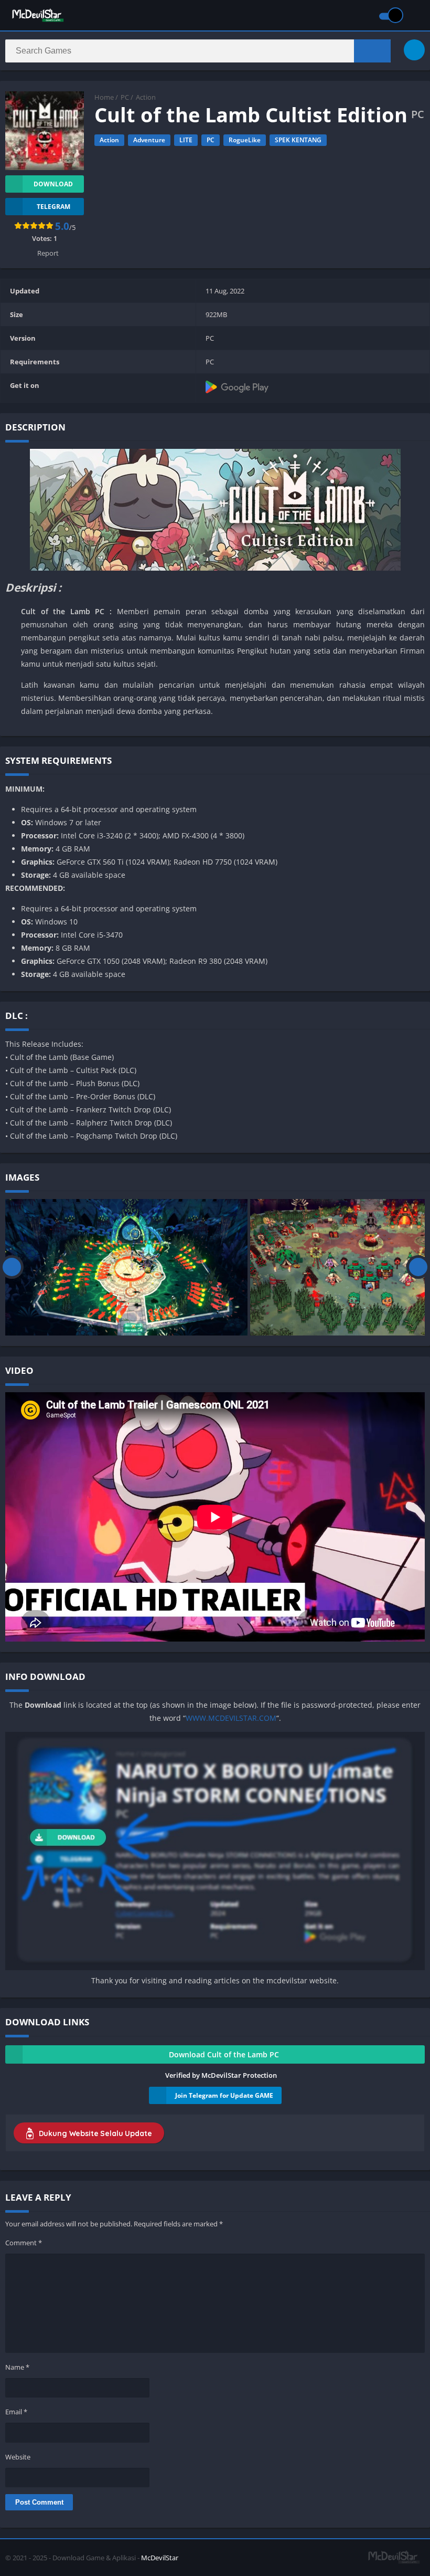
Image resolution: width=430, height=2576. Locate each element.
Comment (24, 2243)
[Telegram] (414, 50)
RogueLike (245, 140)
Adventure (149, 140)
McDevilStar (160, 2558)
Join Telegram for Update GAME (224, 2095)
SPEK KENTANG (298, 140)
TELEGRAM (53, 207)
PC (125, 97)
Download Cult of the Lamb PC (224, 2054)
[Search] (372, 51)
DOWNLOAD (53, 184)
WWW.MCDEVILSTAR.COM (231, 1718)
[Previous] (12, 1267)
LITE (186, 140)
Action (146, 97)
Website (18, 2457)
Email (16, 2412)
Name (17, 2367)
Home (104, 97)
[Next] (418, 1267)
